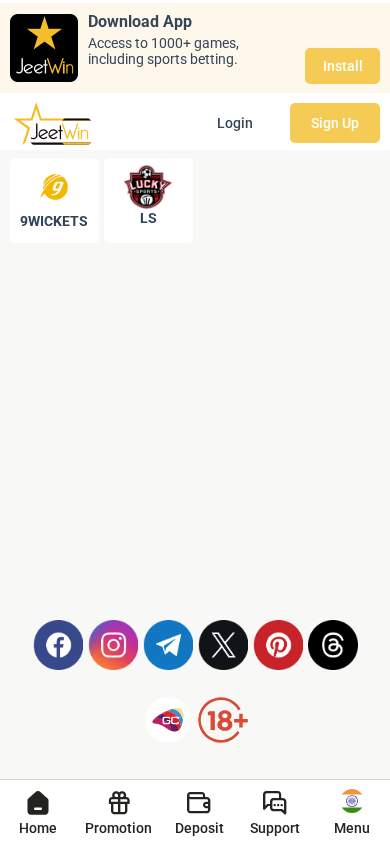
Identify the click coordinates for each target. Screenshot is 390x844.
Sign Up (335, 123)
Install (343, 66)
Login (235, 123)
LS (148, 218)
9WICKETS (54, 221)
